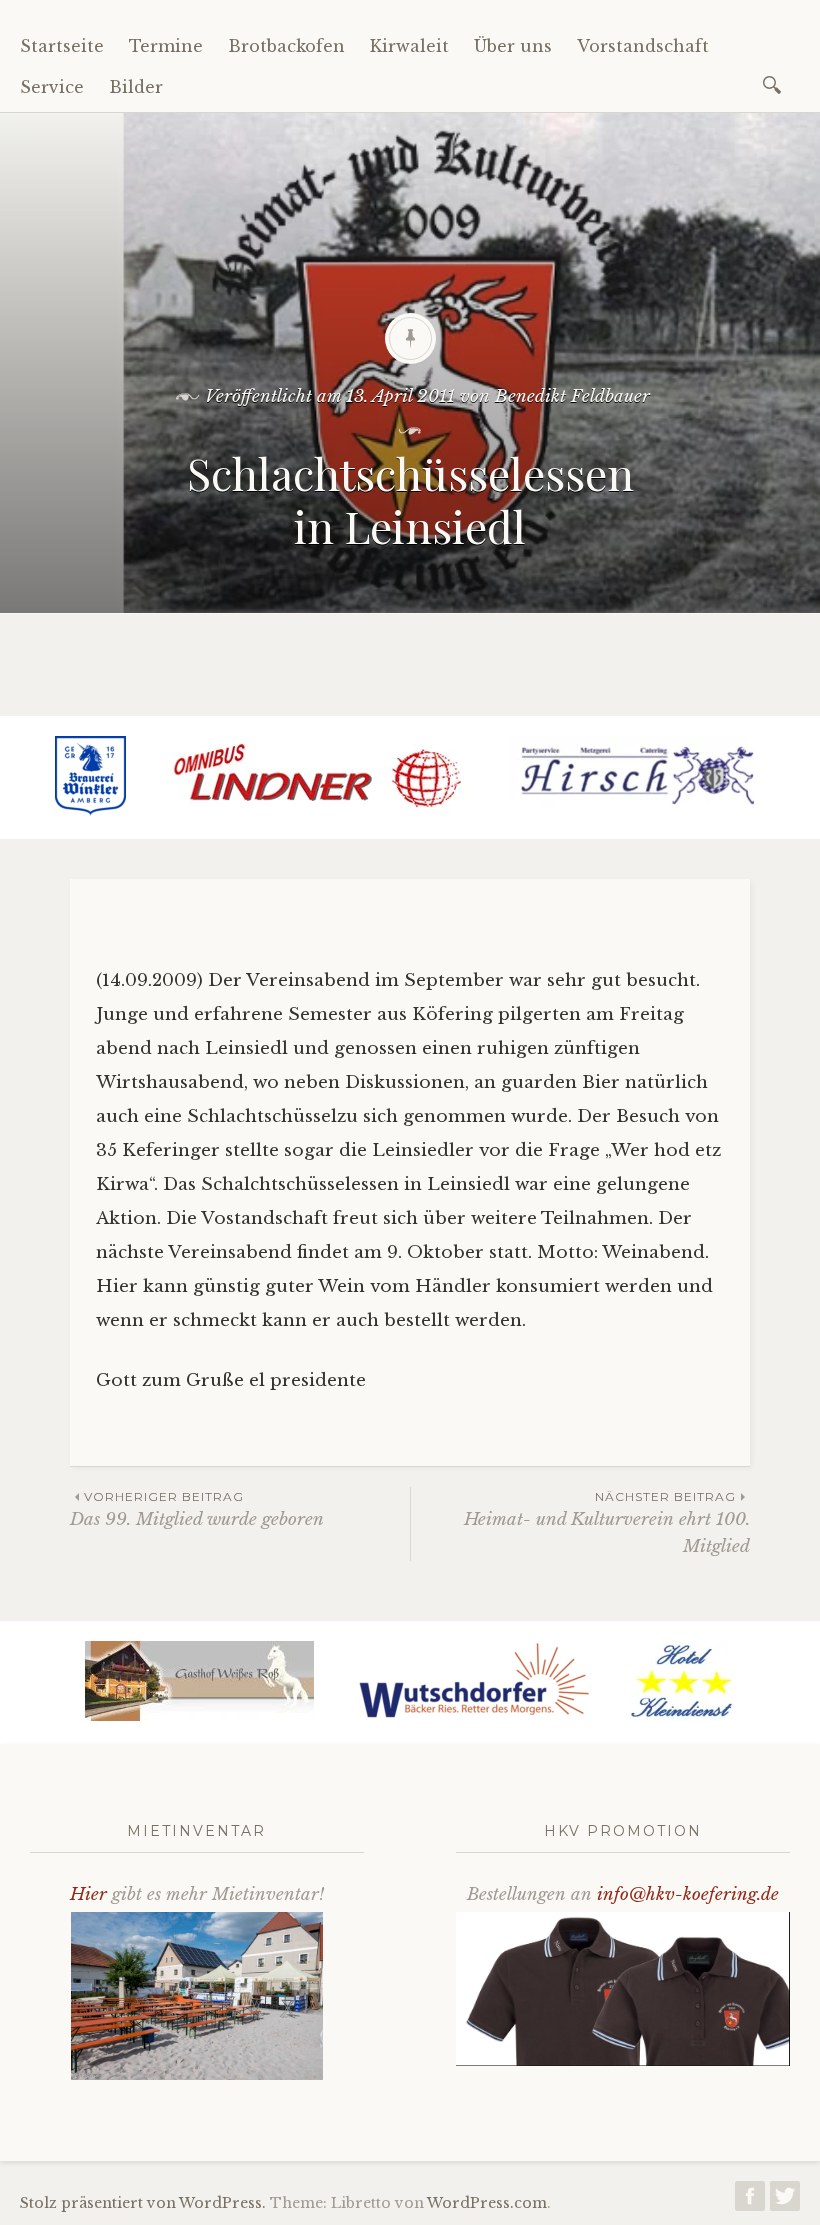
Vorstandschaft (643, 46)
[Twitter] (785, 2201)
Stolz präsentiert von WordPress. (143, 2203)
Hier (88, 1894)
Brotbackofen (286, 46)
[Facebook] (750, 2201)
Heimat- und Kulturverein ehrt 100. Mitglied (607, 1523)
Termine (166, 46)
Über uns (513, 46)
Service (52, 87)
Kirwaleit (409, 46)
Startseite (62, 46)
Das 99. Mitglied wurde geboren (197, 1509)
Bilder (136, 87)
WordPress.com (487, 2203)
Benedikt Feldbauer (572, 396)
